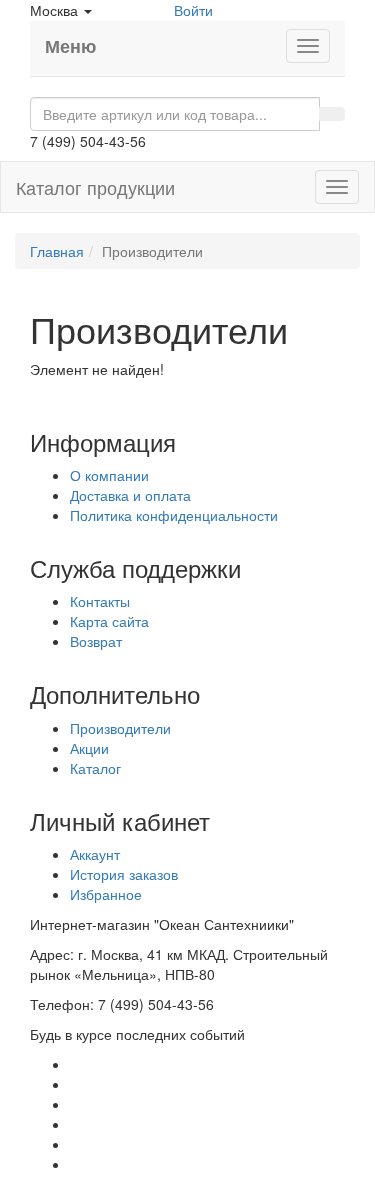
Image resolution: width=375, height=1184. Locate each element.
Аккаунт (95, 854)
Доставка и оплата (130, 495)
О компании (109, 475)
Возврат (96, 641)
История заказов (124, 874)
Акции (89, 748)
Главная (57, 251)
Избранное (106, 894)
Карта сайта (109, 621)
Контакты (100, 601)
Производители (120, 728)
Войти (193, 10)
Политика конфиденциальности (174, 515)
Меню (70, 46)
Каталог (95, 768)
